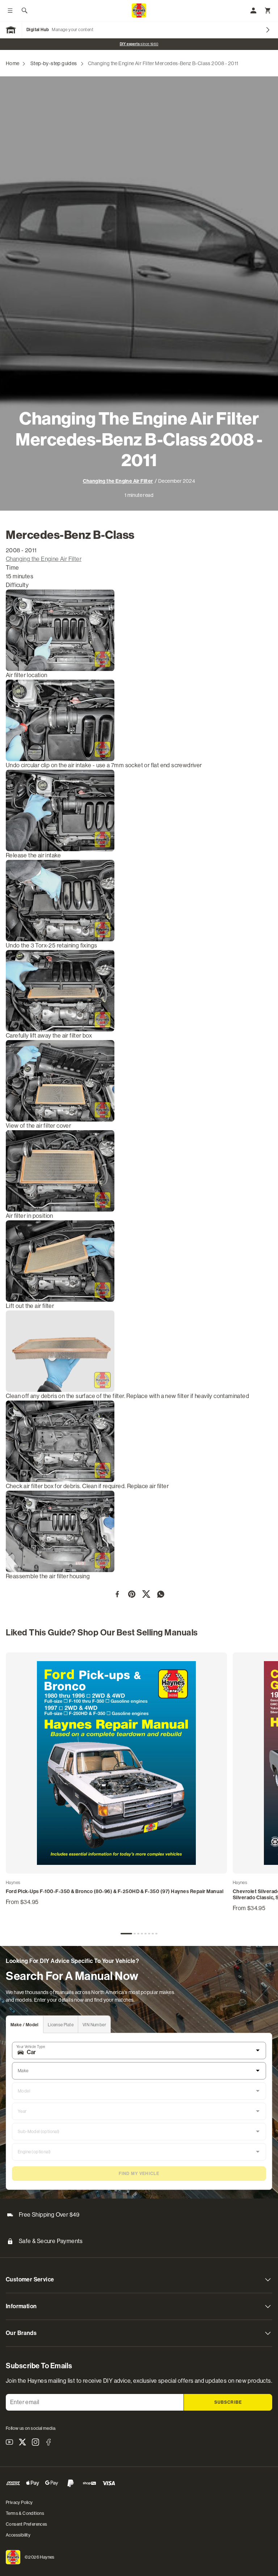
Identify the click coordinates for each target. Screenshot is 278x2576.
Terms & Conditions (25, 2513)
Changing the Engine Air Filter (118, 481)
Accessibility (18, 2535)
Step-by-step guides (54, 63)
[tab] (126, 1934)
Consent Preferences (27, 2524)
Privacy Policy (19, 2503)
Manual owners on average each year (139, 44)
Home (13, 63)
